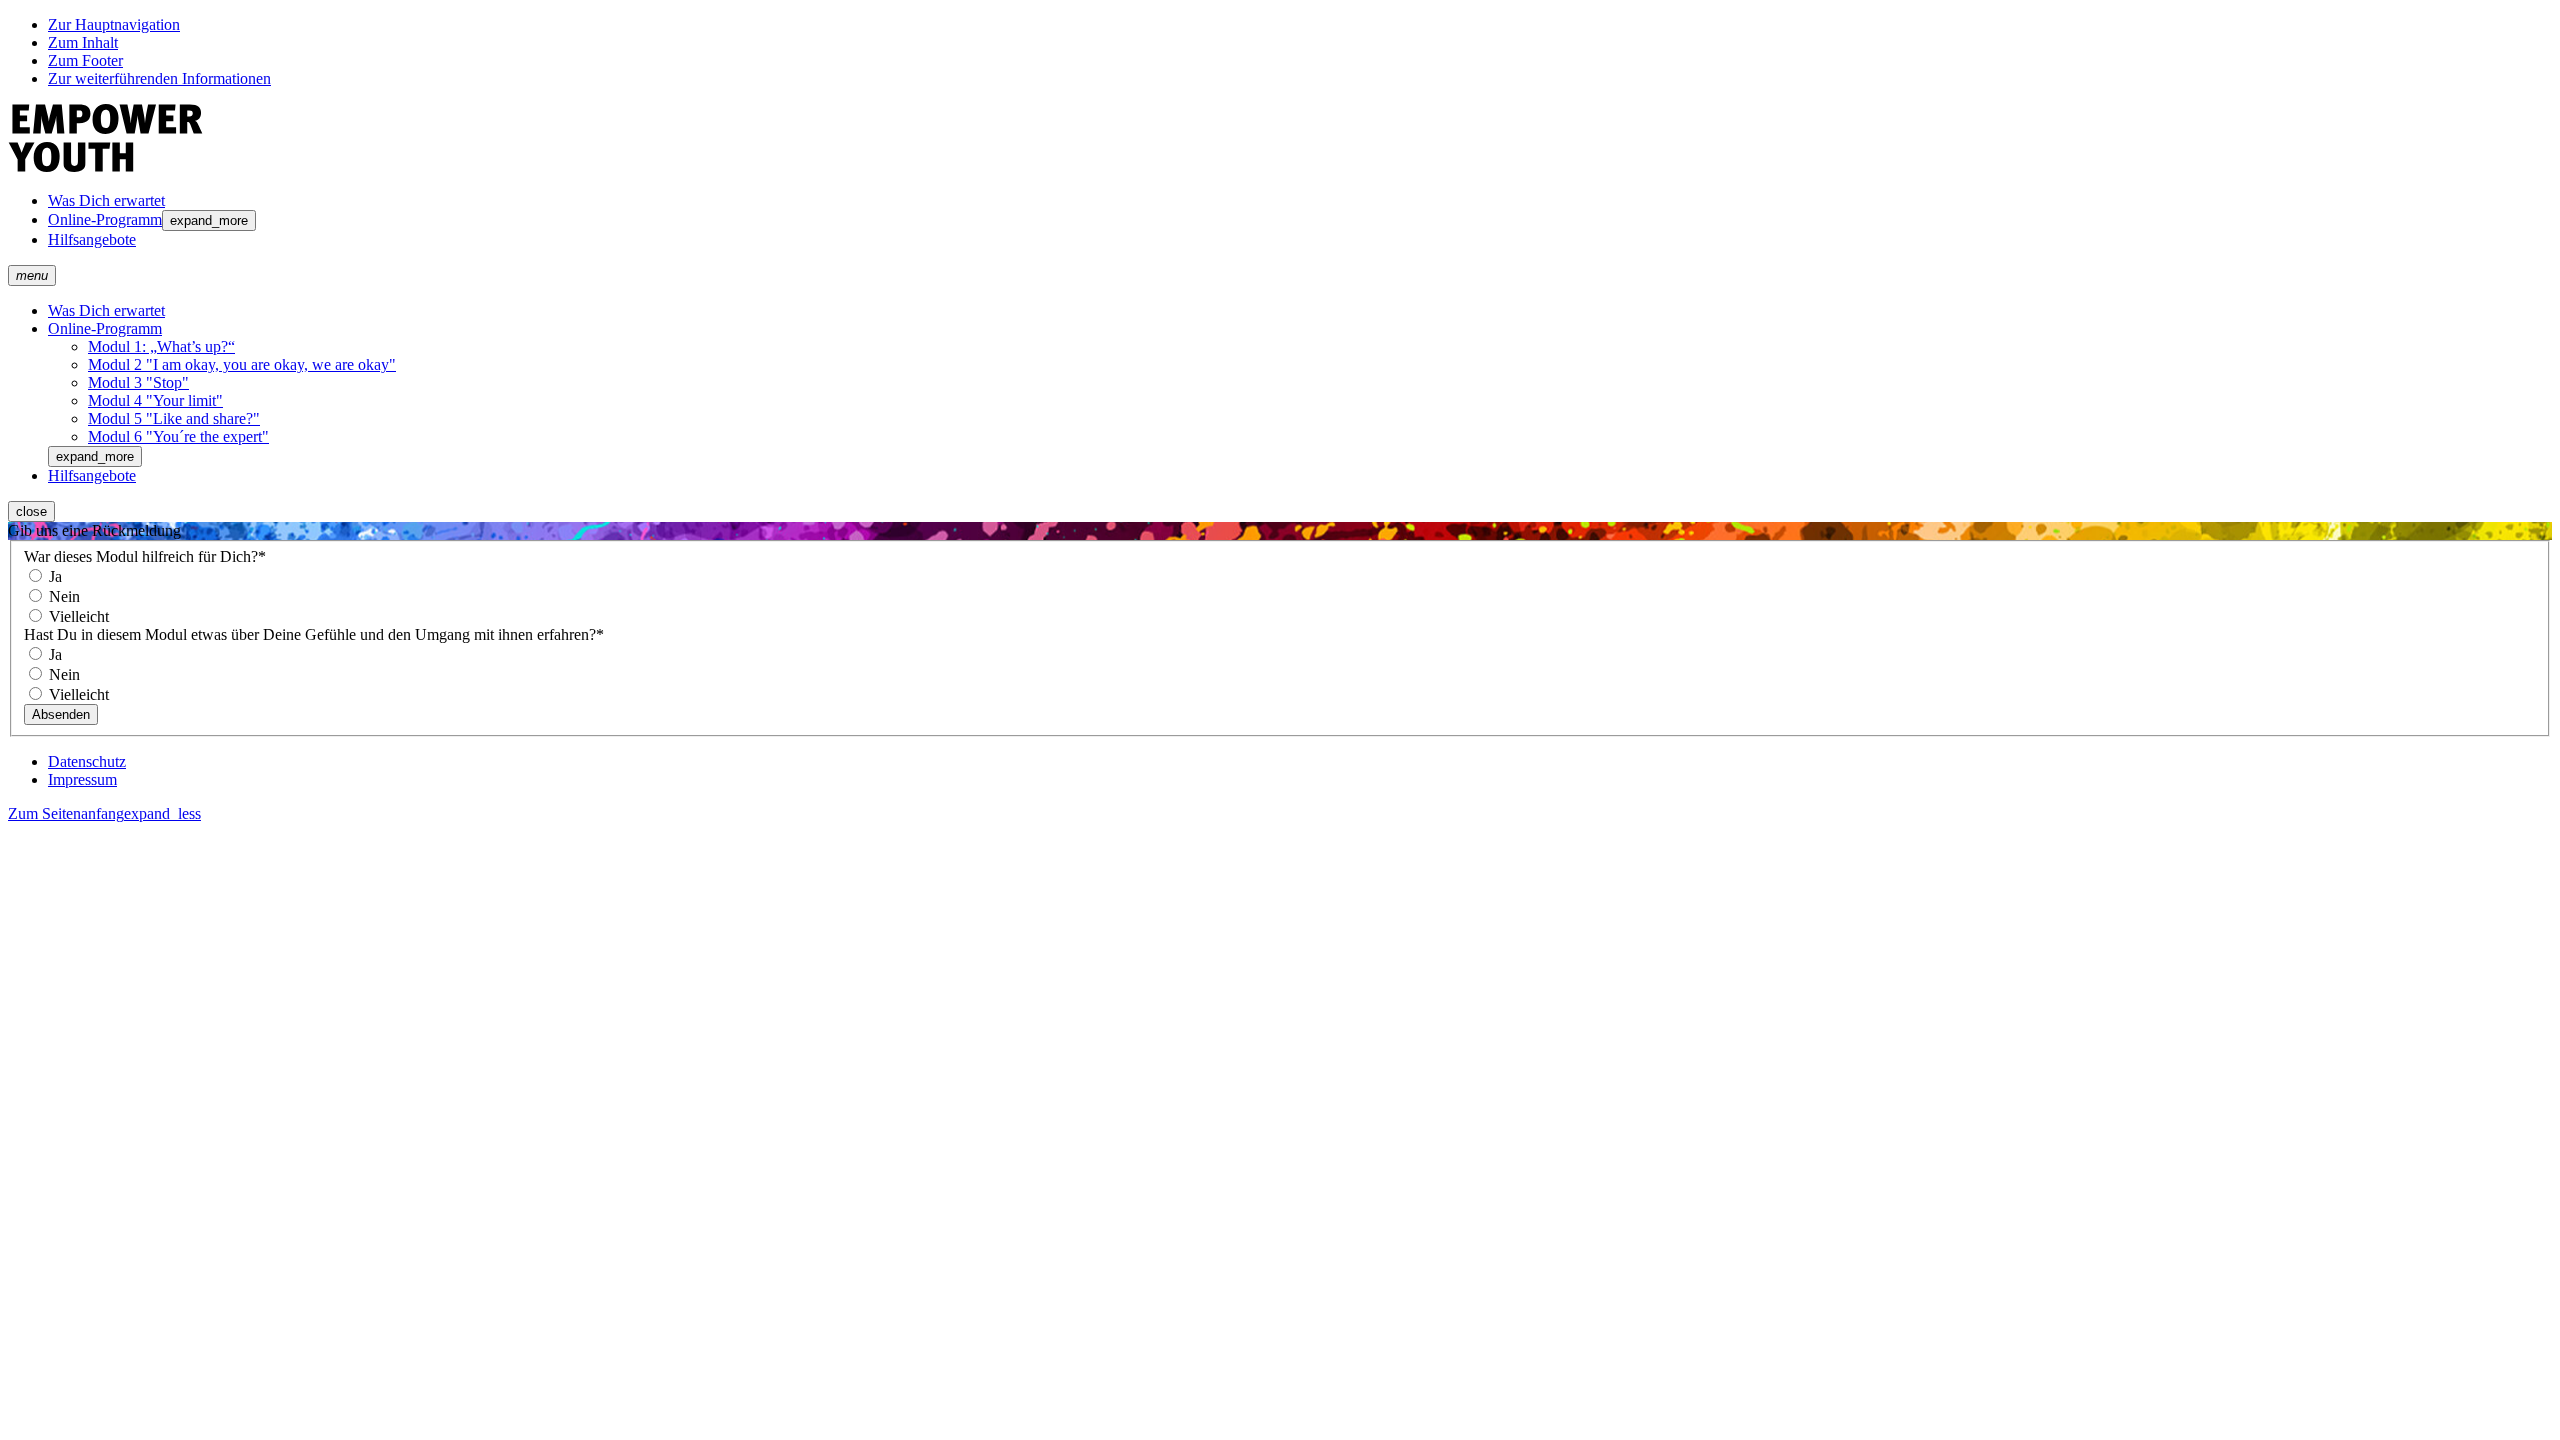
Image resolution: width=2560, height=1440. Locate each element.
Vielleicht (77, 616)
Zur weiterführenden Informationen (159, 78)
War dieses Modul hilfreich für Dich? (145, 556)
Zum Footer (85, 60)
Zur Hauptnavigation (114, 24)
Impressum (82, 779)
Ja (53, 576)
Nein (62, 596)
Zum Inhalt (83, 42)
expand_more (209, 220)
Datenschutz (87, 761)
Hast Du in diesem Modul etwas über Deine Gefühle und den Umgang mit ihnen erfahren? (314, 634)
